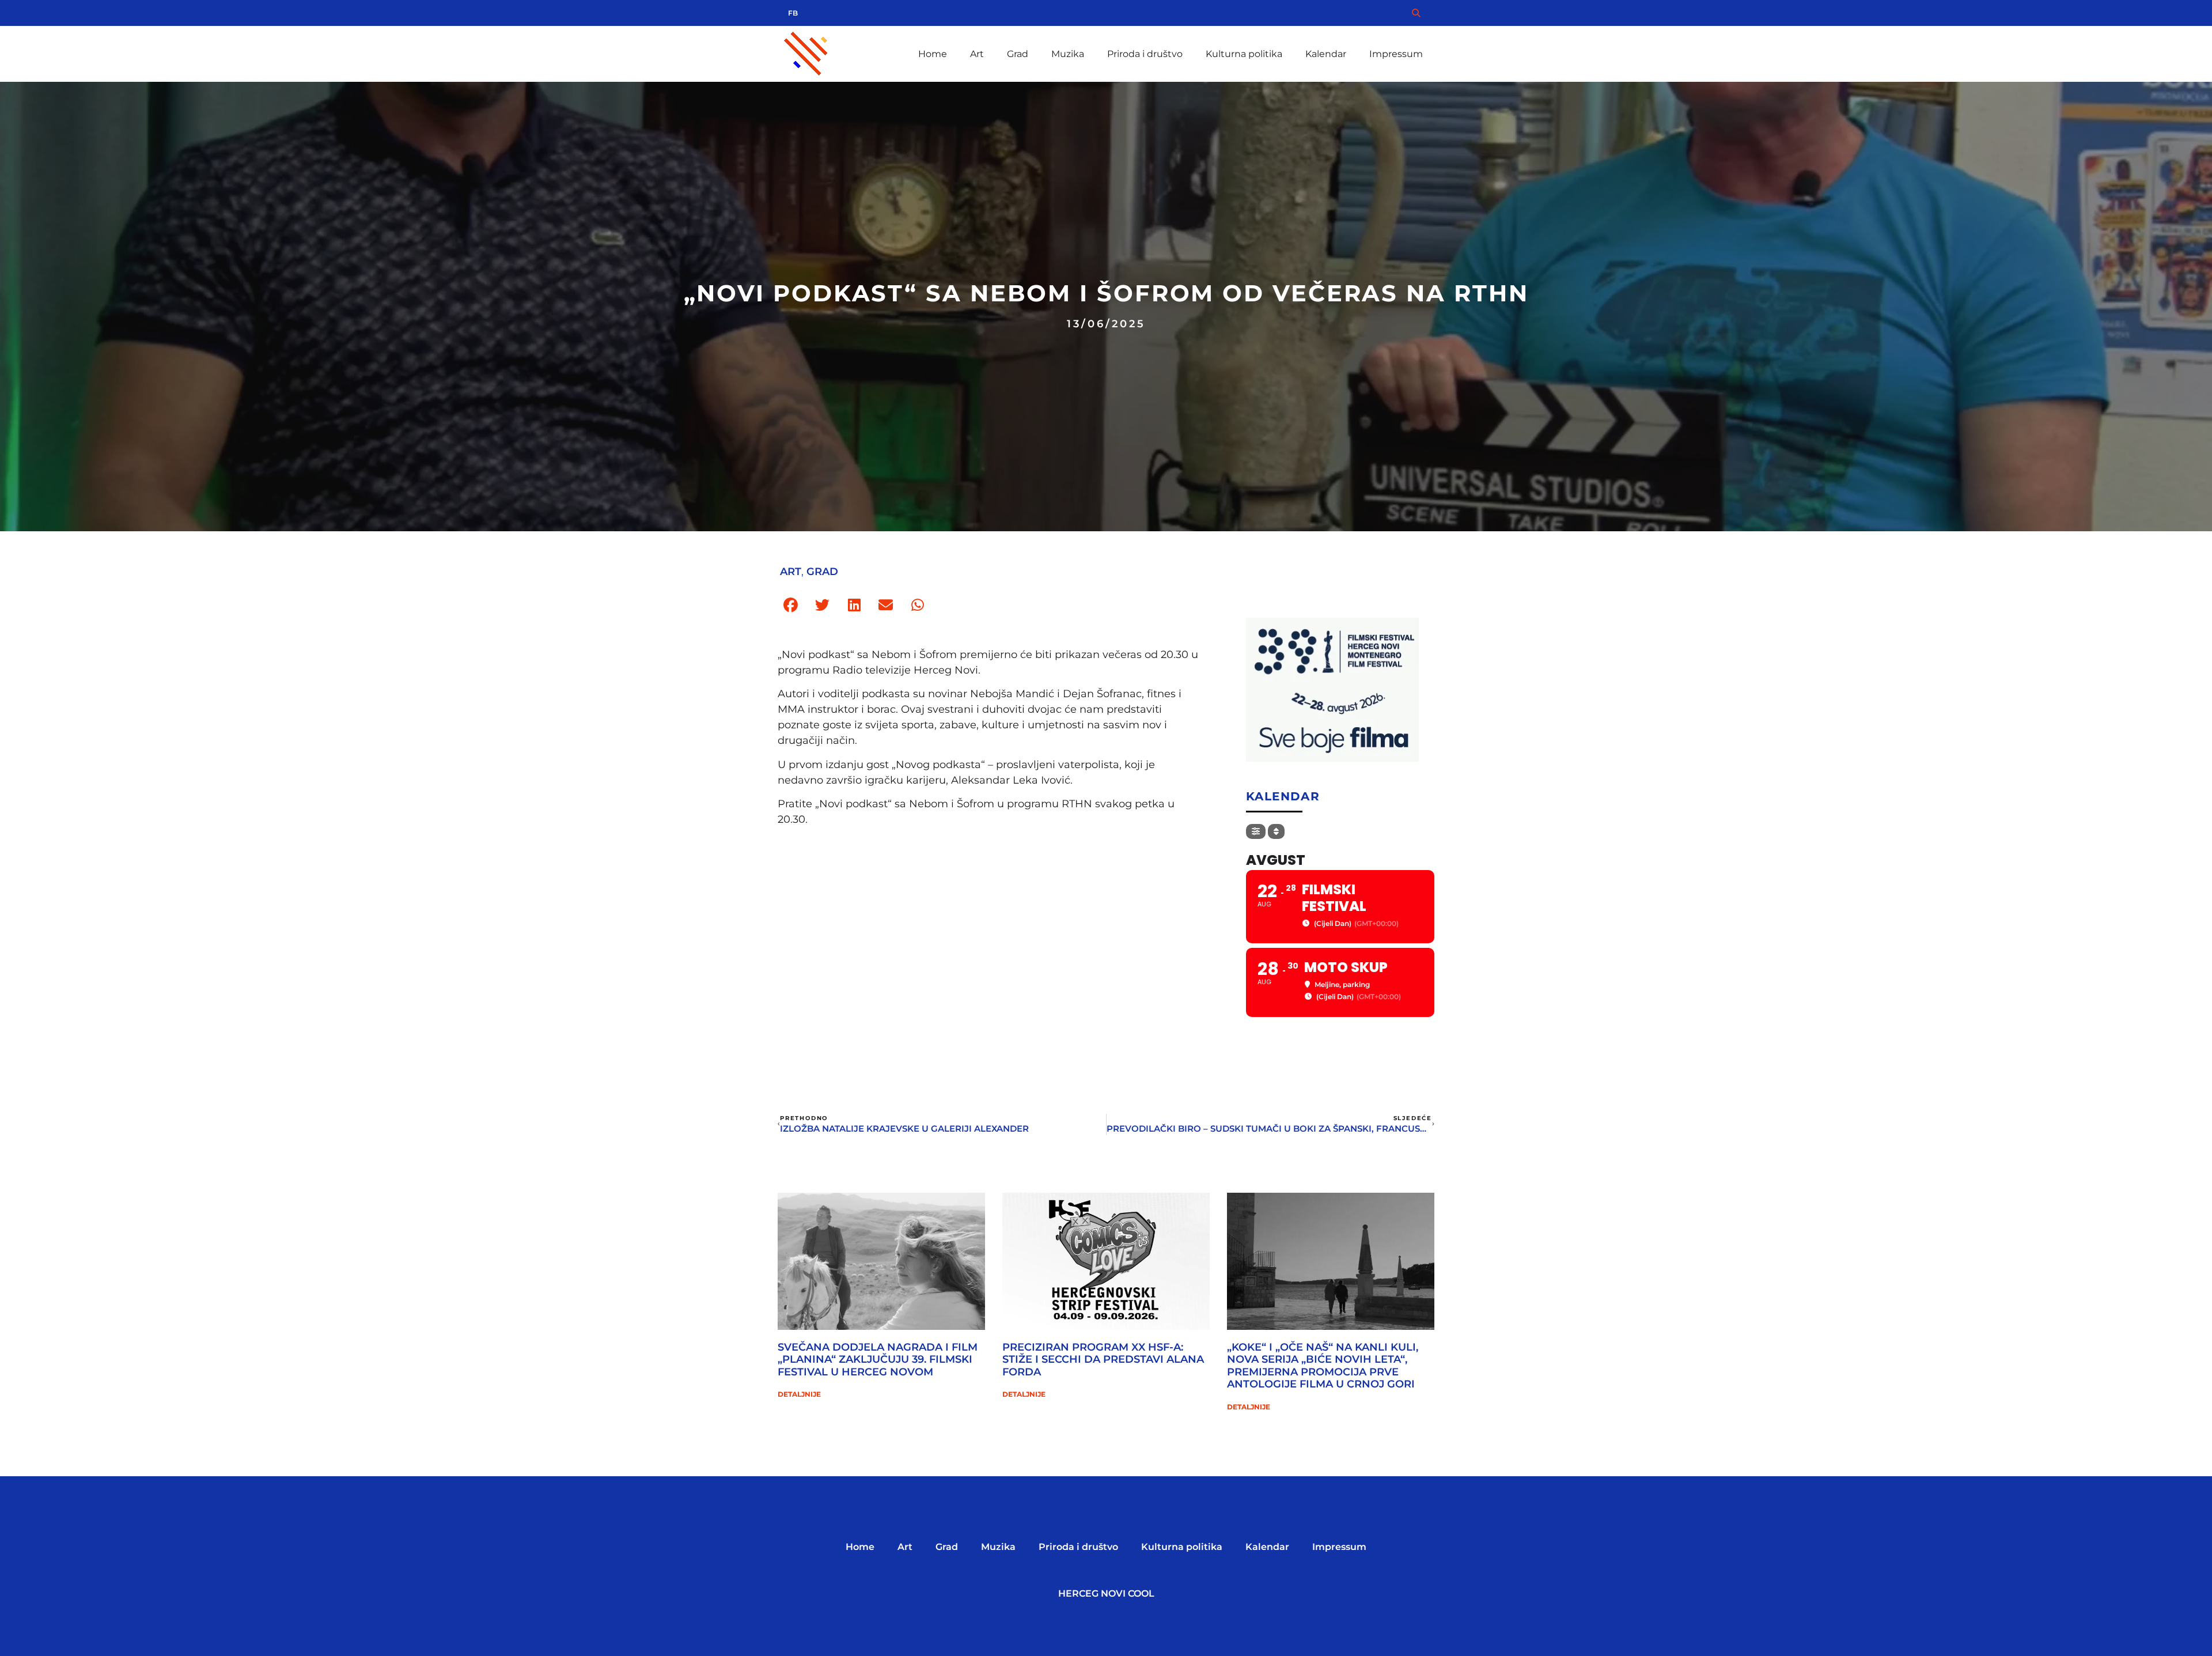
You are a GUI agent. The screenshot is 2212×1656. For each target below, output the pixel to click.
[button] (791, 605)
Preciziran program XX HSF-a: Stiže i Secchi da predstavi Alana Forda (1103, 1360)
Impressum (1396, 54)
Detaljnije (799, 1394)
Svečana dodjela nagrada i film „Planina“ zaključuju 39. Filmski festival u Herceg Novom (878, 1360)
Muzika (1068, 54)
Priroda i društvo (1145, 54)
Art (977, 54)
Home (933, 54)
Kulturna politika (1244, 54)
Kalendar (1326, 54)
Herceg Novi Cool (1106, 1593)
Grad (1018, 54)
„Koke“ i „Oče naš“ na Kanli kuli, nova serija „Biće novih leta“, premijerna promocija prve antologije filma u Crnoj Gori (1323, 1366)
